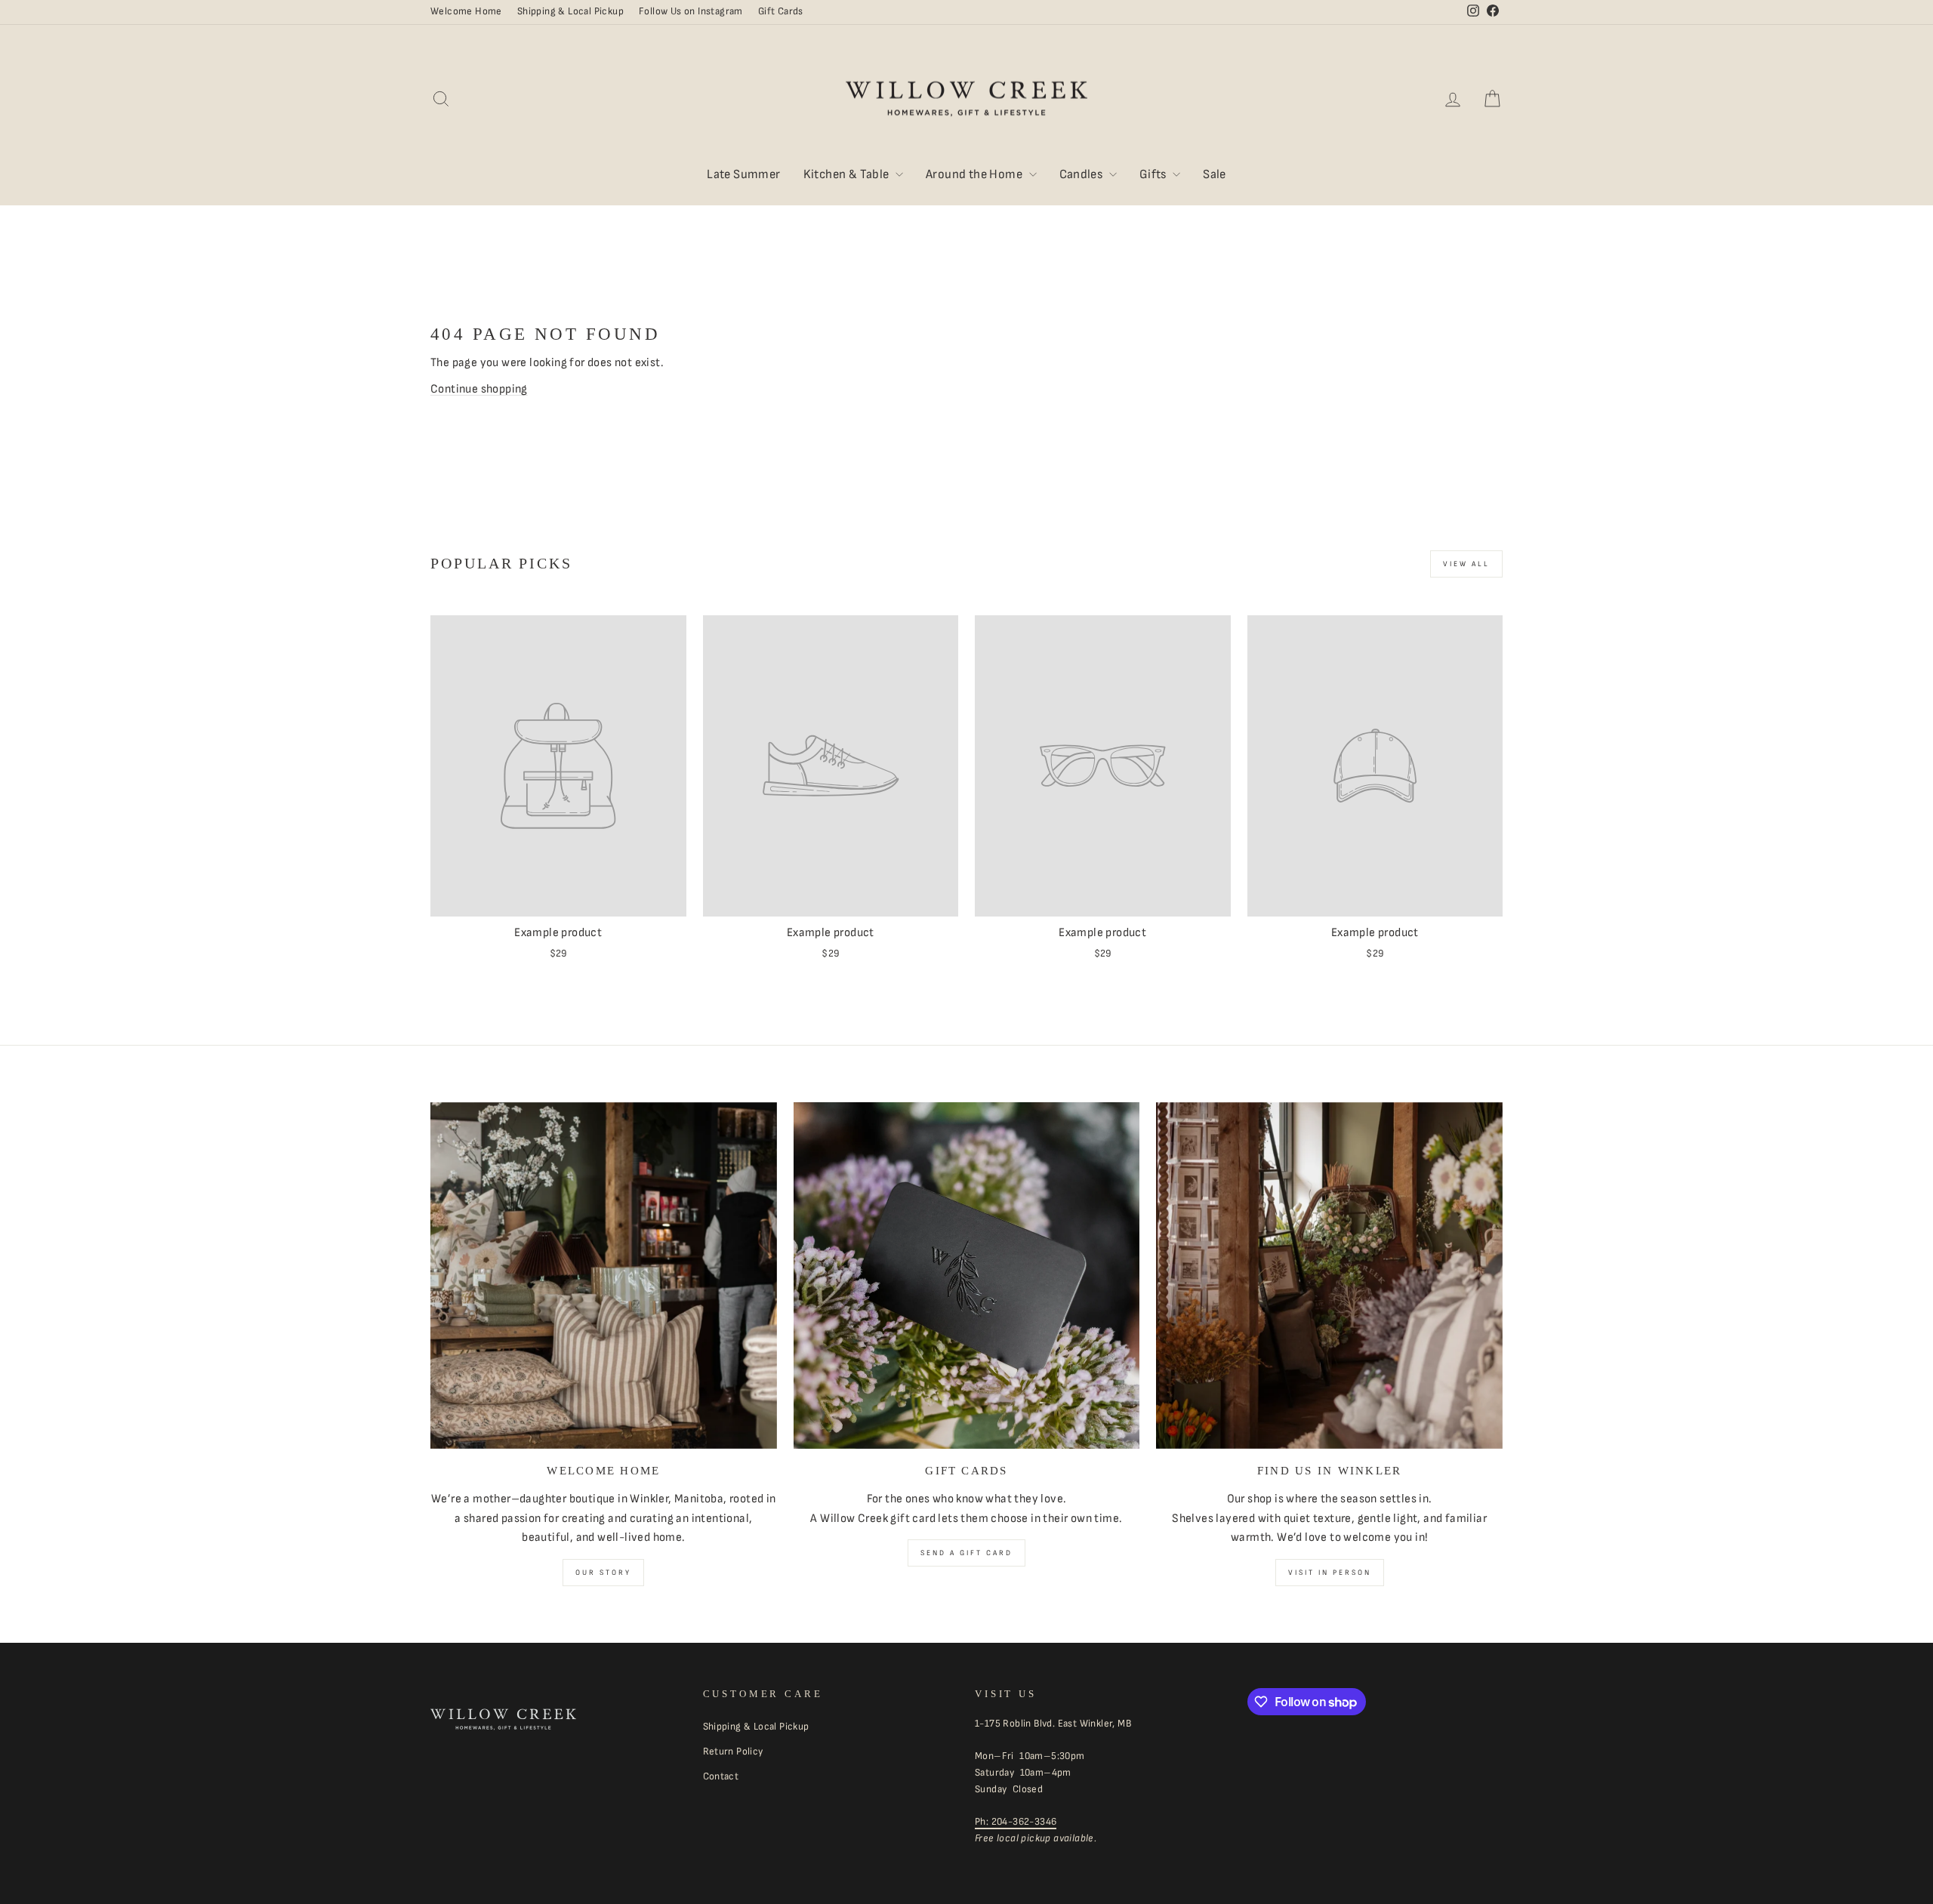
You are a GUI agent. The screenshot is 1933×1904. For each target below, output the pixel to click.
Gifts (1154, 174)
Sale (1215, 174)
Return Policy (733, 1751)
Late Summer (743, 174)
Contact (721, 1776)
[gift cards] (967, 1275)
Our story (603, 1573)
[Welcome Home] (604, 1275)
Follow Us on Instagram (691, 11)
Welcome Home (466, 11)
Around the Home (975, 174)
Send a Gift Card (966, 1553)
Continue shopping (479, 389)
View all (1466, 564)
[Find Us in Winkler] (1329, 1275)
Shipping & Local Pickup (570, 11)
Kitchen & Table (848, 174)
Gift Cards (781, 11)
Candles (1082, 174)
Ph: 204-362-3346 (1016, 1822)
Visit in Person (1330, 1573)
